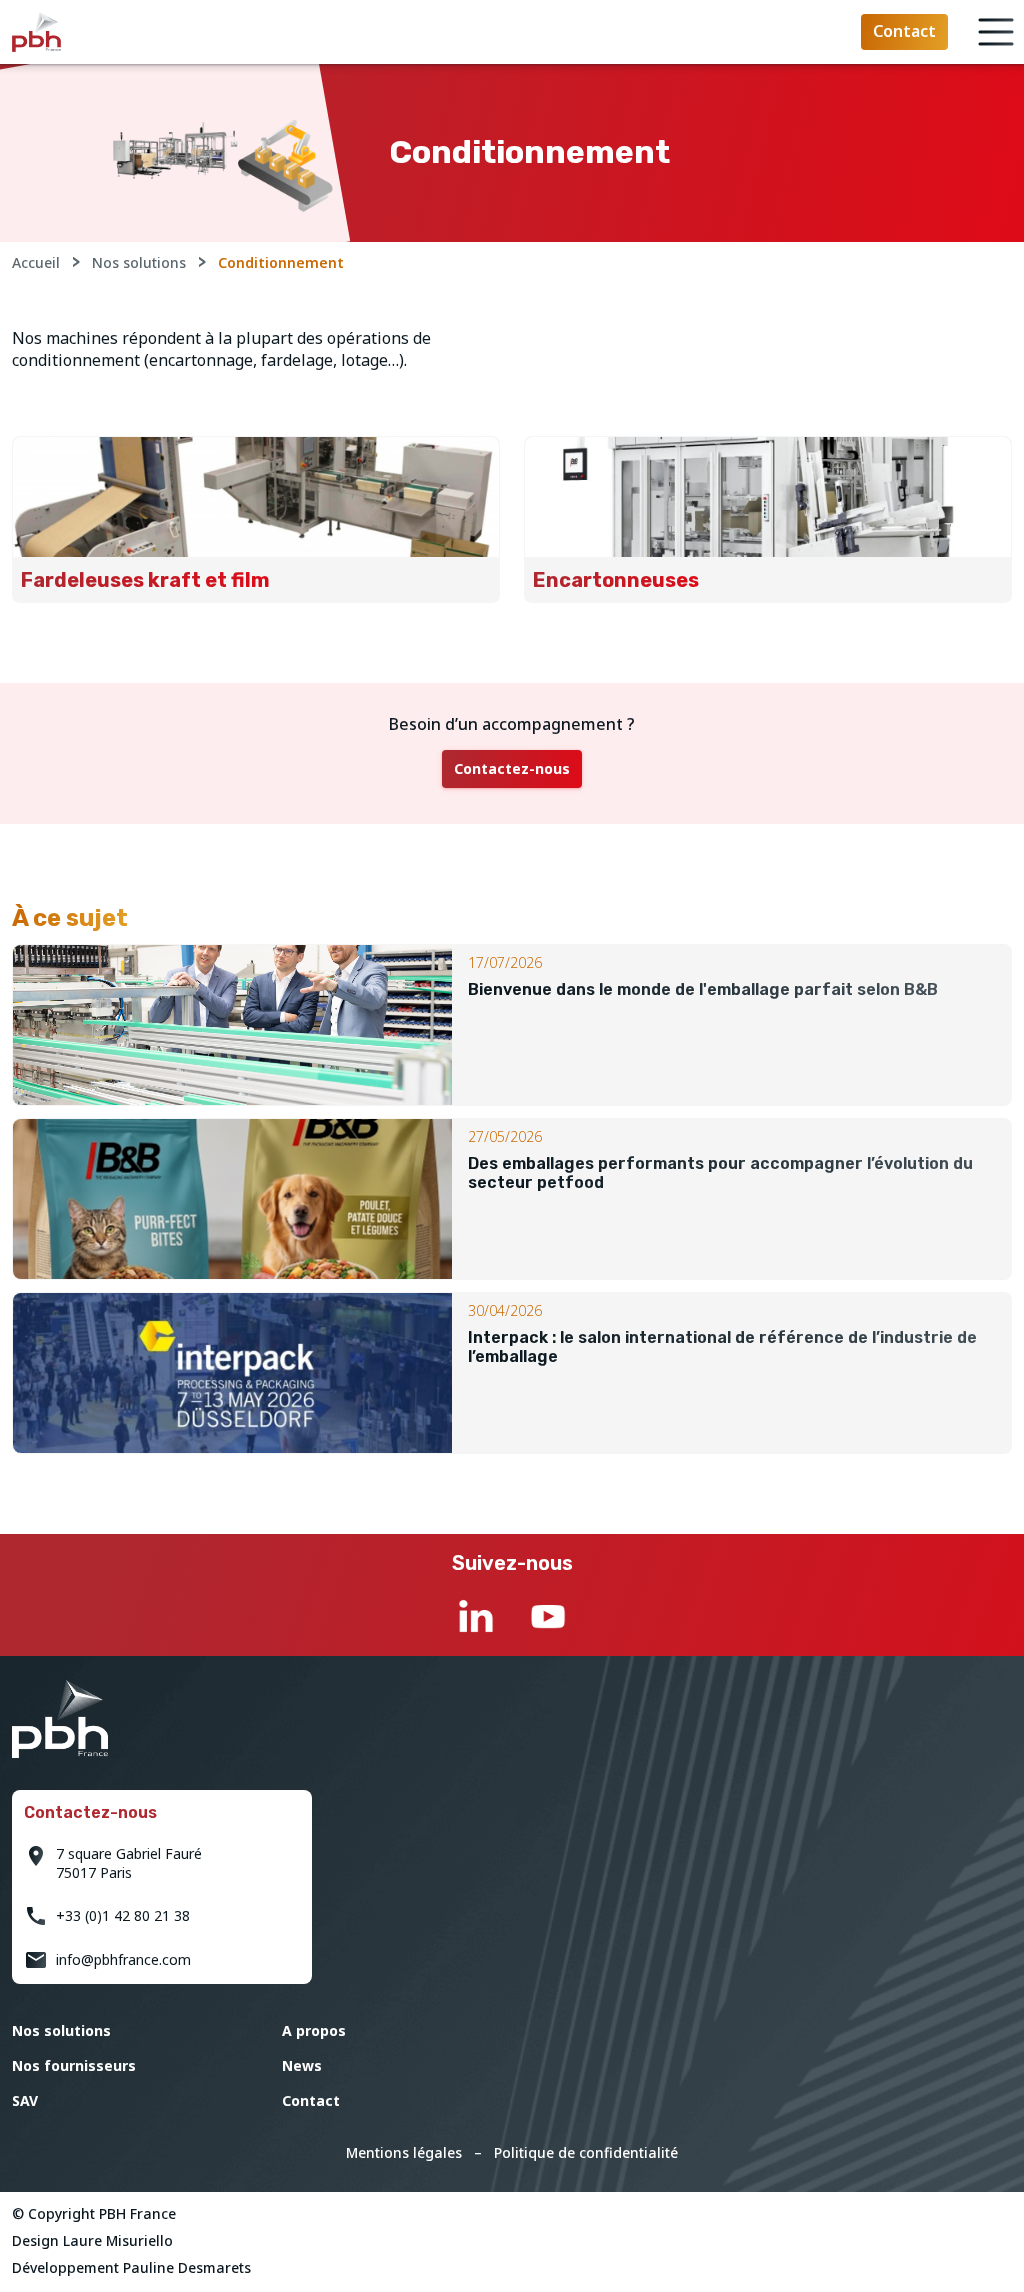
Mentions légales (404, 2152)
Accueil (36, 262)
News (302, 2065)
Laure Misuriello (118, 2240)
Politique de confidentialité (586, 2152)
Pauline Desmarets (187, 2267)
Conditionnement (281, 262)
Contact (311, 2100)
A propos (314, 2030)
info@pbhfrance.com (123, 1959)
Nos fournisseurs (74, 2065)
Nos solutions (139, 262)
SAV (25, 2100)
